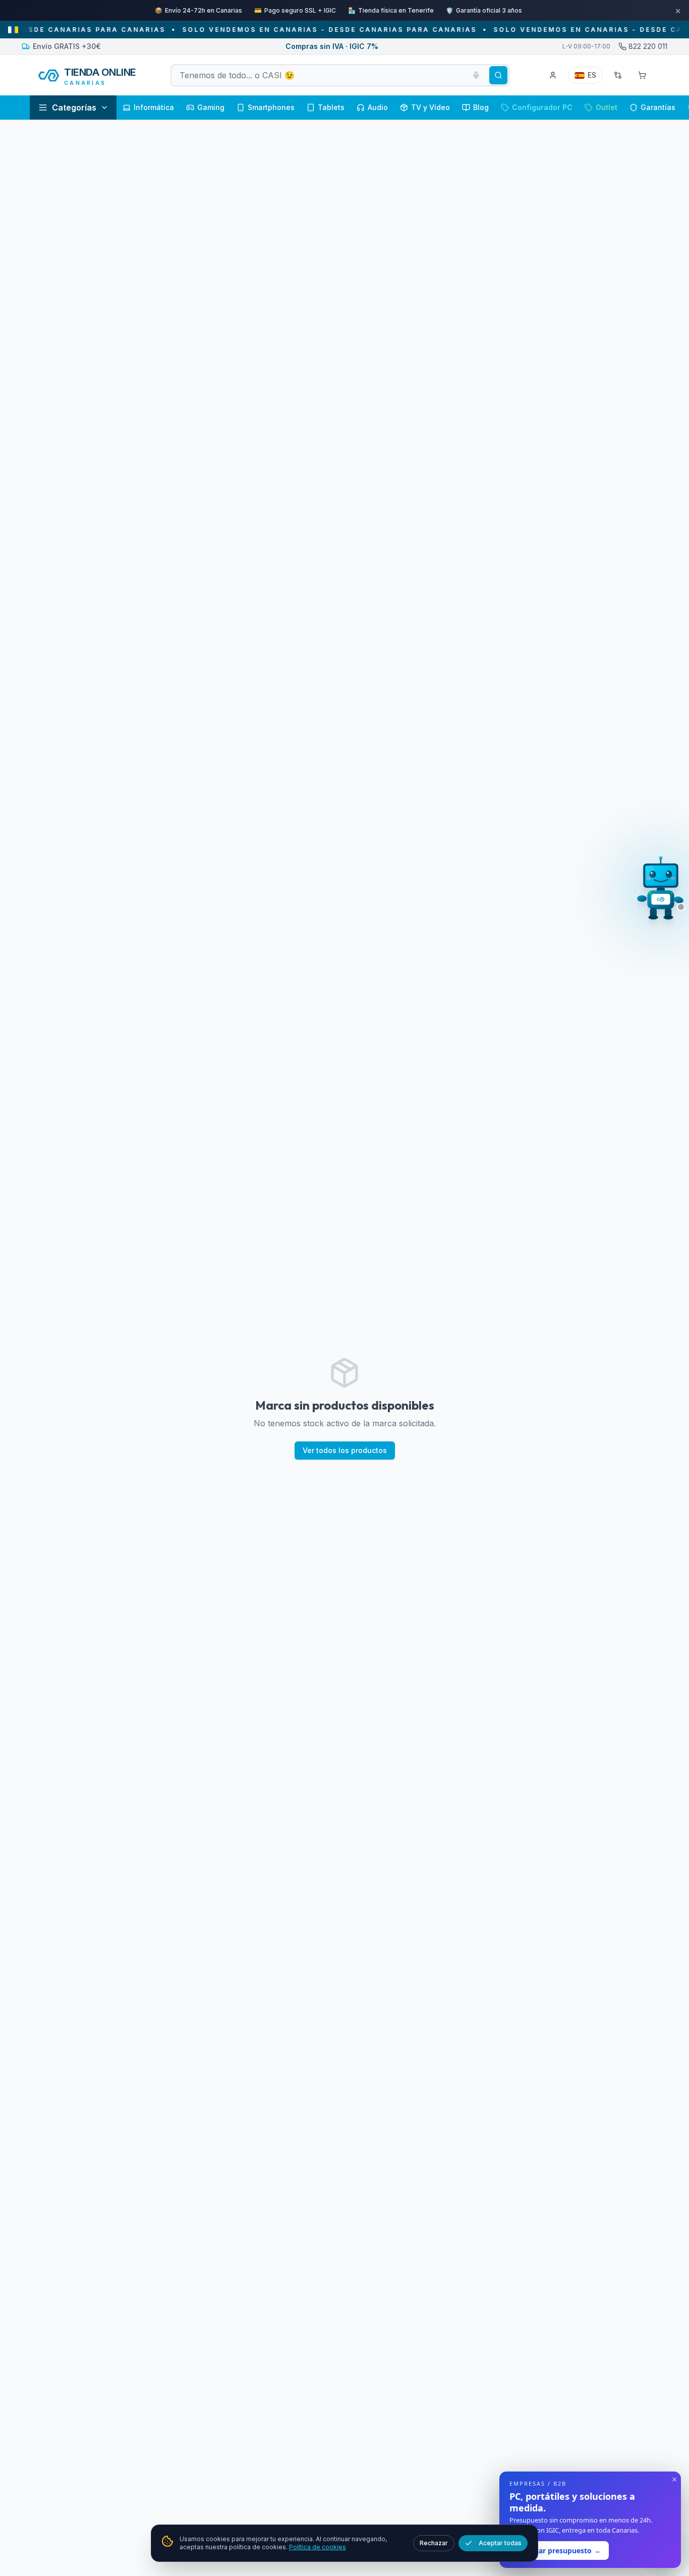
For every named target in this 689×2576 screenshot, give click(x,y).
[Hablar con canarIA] (661, 891)
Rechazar (434, 2543)
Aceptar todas (500, 2543)
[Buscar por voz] (476, 54)
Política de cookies (318, 2547)
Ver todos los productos (345, 1429)
